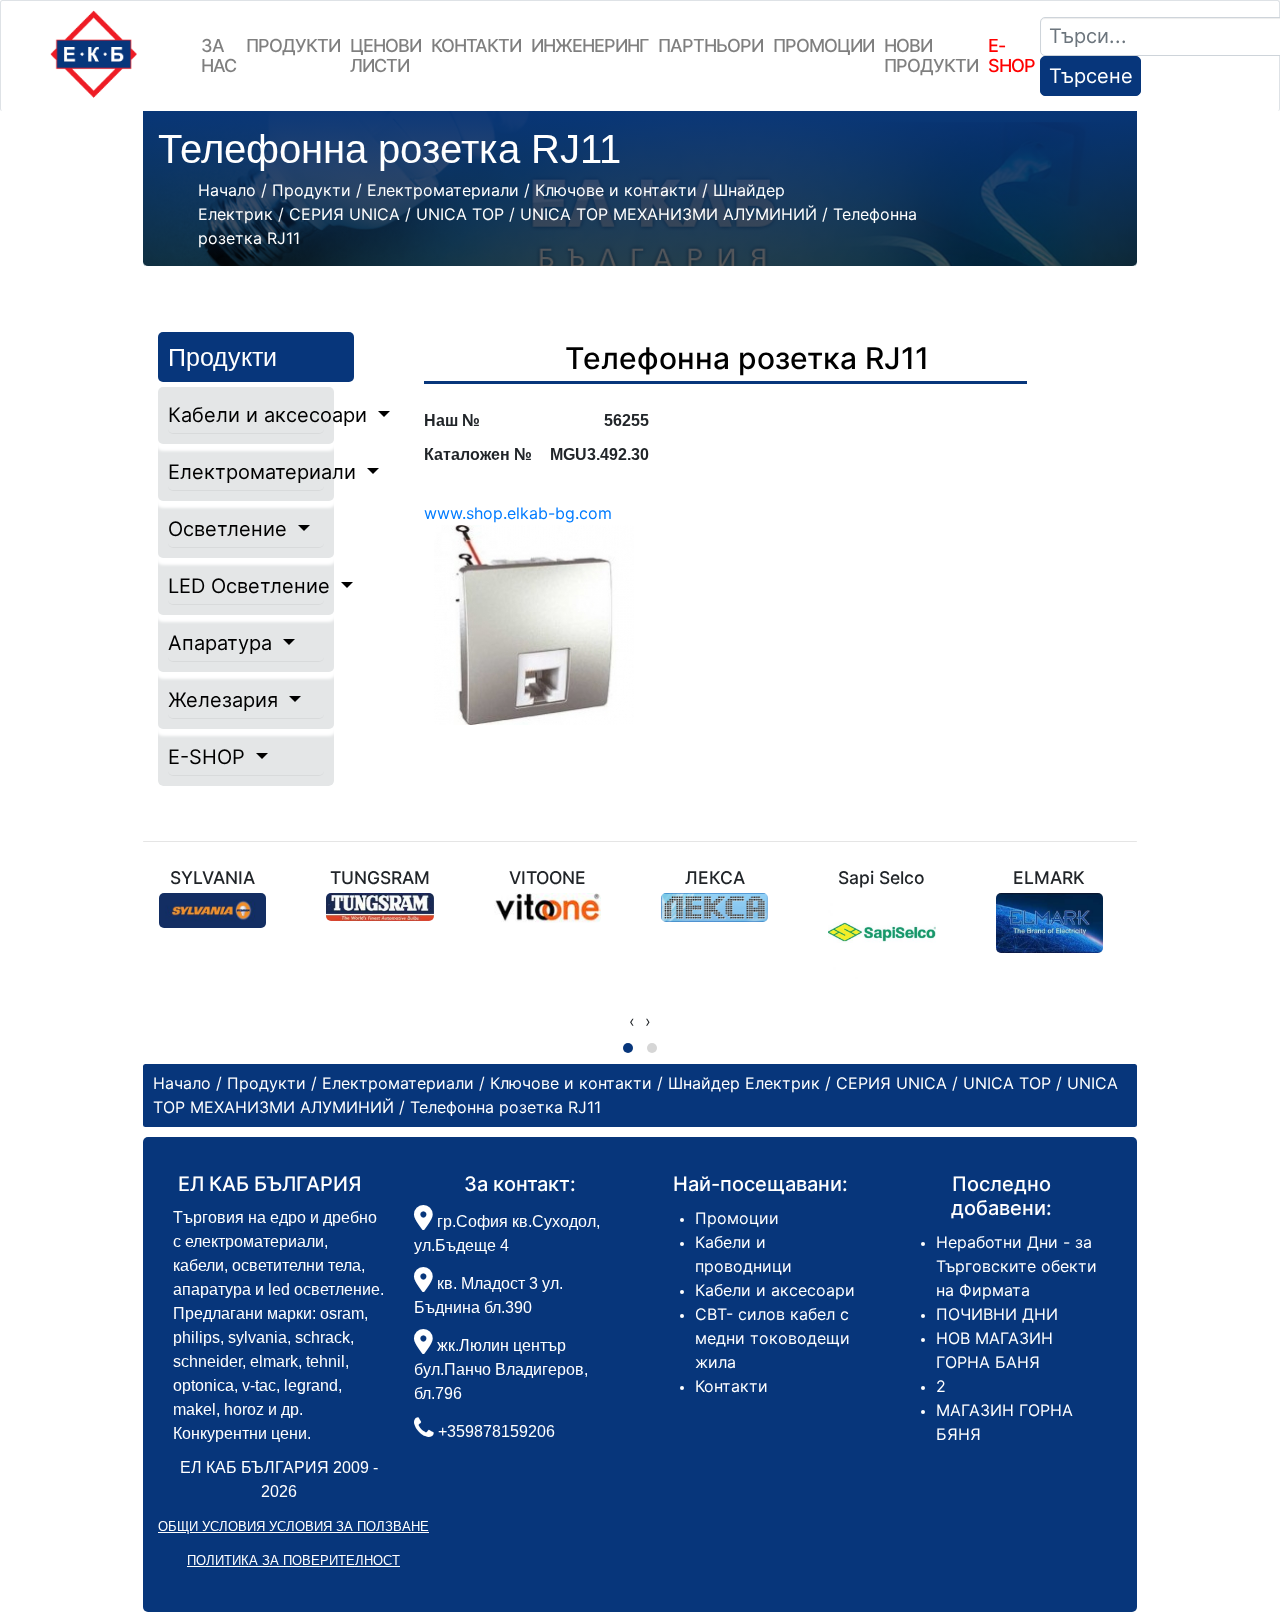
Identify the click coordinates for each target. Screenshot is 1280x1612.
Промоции (823, 45)
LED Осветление (246, 586)
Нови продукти (931, 55)
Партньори (710, 45)
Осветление (230, 529)
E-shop (1011, 55)
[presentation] (632, 1021)
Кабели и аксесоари (246, 415)
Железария (226, 700)
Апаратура (223, 643)
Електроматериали (246, 472)
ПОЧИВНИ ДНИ (997, 1314)
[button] (628, 1048)
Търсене (1091, 76)
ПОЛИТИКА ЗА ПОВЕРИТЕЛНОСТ (293, 1560)
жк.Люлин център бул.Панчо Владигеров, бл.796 (501, 1369)
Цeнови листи (385, 55)
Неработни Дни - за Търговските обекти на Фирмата (1016, 1266)
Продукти (293, 45)
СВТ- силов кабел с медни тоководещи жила (772, 1338)
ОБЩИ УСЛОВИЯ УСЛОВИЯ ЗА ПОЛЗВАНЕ (293, 1526)
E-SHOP (209, 757)
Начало (227, 190)
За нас (218, 55)
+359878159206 (496, 1431)
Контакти (476, 45)
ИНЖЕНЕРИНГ (589, 45)
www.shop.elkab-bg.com (518, 513)
